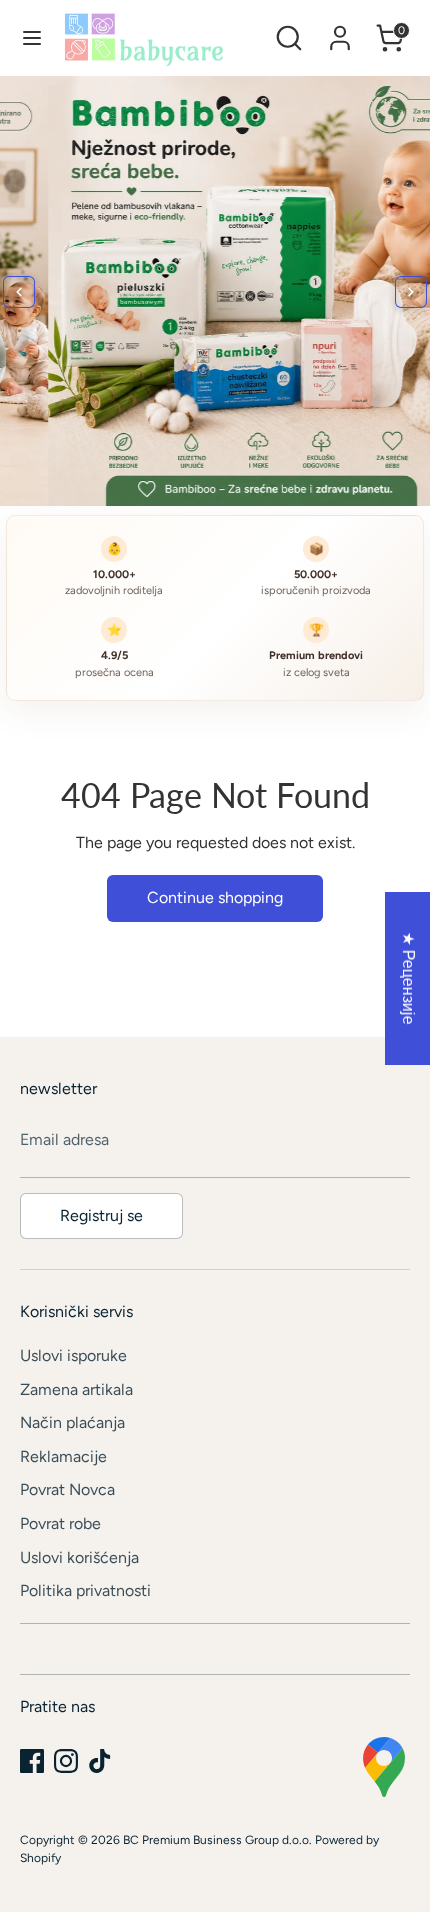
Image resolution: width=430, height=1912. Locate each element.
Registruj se (101, 1215)
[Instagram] (66, 1761)
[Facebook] (32, 1761)
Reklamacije (63, 1456)
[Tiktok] (100, 1761)
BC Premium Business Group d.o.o (216, 1840)
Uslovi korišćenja (79, 1557)
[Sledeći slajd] (411, 292)
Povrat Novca (67, 1489)
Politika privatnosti (85, 1590)
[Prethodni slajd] (19, 292)
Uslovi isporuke (73, 1355)
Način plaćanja (72, 1422)
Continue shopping (215, 897)
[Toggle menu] (32, 37)
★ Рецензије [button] (408, 978)
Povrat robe (60, 1523)
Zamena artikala (76, 1389)
